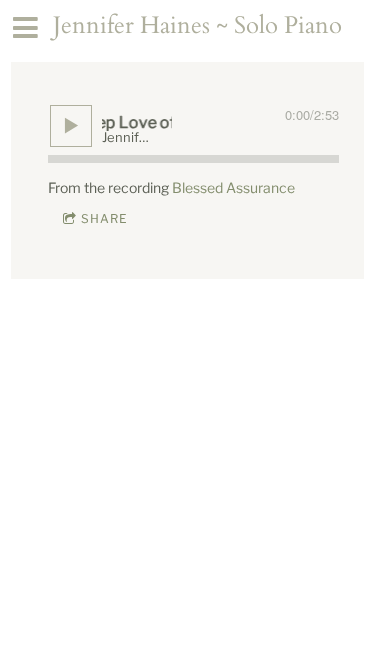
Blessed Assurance (233, 187)
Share (104, 218)
